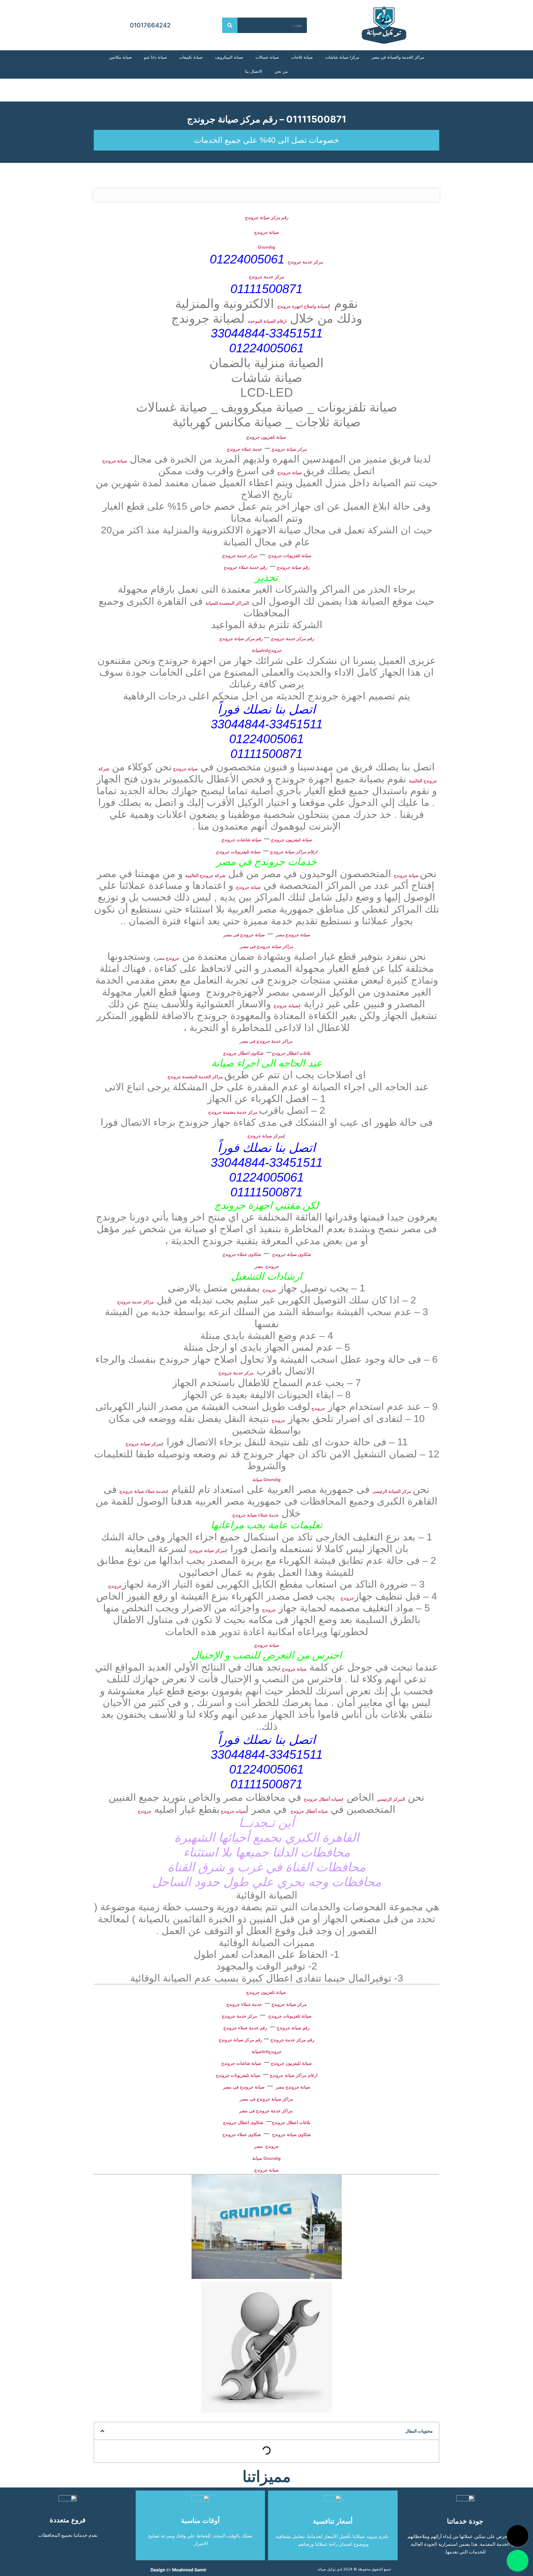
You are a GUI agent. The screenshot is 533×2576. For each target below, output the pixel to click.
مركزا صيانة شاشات (342, 57)
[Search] (230, 25)
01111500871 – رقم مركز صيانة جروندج (267, 119)
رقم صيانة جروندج (293, 567)
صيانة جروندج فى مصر (244, 935)
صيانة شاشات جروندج (241, 840)
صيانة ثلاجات (302, 57)
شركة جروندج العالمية (205, 876)
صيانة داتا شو (155, 57)
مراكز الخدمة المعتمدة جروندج (196, 1077)
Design (158, 2570)
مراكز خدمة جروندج (136, 1302)
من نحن (281, 71)
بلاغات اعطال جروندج (291, 1053)
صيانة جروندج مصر (293, 935)
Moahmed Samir (189, 2570)
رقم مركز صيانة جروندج (267, 217)
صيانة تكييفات (191, 57)
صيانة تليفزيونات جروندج (238, 852)
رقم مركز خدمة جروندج (292, 639)
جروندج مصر (168, 958)
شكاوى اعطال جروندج (243, 1053)
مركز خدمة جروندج (306, 262)
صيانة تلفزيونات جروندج (290, 556)
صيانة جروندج (266, 232)
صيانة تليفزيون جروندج (291, 840)
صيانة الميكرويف (229, 57)
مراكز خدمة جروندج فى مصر (267, 1041)
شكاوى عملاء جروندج (242, 1254)
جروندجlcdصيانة (267, 650)
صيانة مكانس (120, 57)
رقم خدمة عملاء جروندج (245, 567)
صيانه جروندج (233, 1811)
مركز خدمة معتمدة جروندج (233, 1112)
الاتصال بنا (254, 71)
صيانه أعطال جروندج (322, 1799)
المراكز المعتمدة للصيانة (227, 603)
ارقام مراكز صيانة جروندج (293, 852)
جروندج (269, 1290)
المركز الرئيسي (391, 1799)
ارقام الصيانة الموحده (267, 321)
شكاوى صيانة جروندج (291, 1254)
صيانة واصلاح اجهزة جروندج (302, 306)
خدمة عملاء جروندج (244, 449)
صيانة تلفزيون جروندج (267, 437)
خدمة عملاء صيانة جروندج (143, 1491)
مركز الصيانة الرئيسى (393, 1491)
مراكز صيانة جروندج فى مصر (266, 946)
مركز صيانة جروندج (288, 449)
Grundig (266, 247)
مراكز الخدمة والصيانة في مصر (398, 57)
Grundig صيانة (266, 1480)
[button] (102, 2431)
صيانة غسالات (267, 57)
